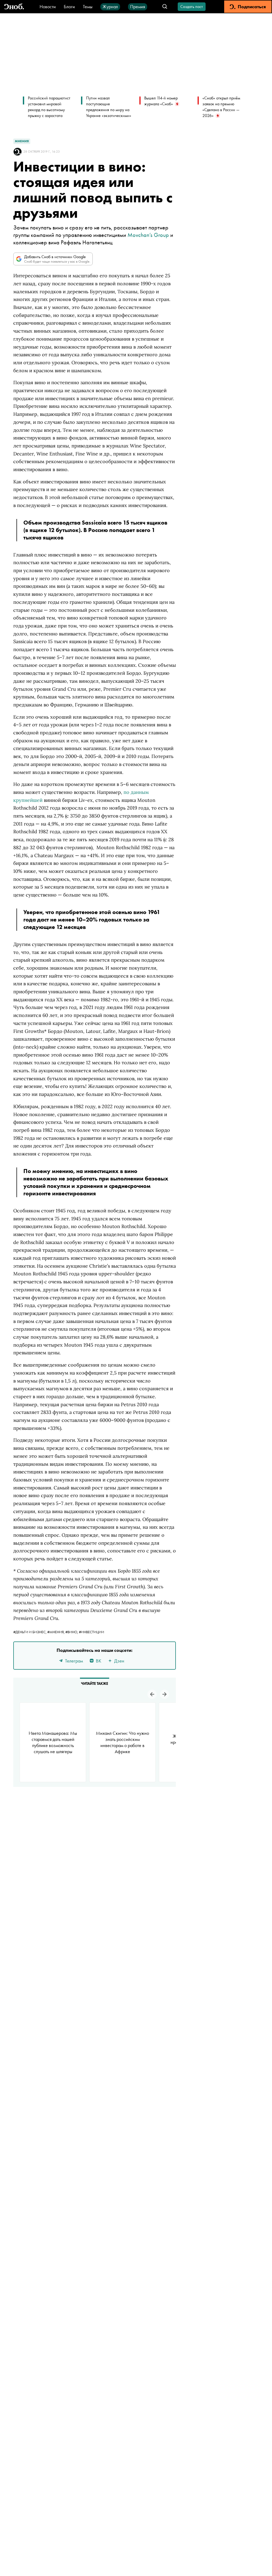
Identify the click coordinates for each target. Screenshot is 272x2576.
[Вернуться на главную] (14, 7)
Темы (88, 7)
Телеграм (74, 1661)
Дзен (119, 1661)
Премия (138, 7)
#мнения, (56, 1632)
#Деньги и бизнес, (30, 1632)
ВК (99, 1661)
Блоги (69, 7)
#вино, (72, 1632)
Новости (48, 7)
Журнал (110, 7)
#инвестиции (92, 1632)
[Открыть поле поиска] (165, 7)
